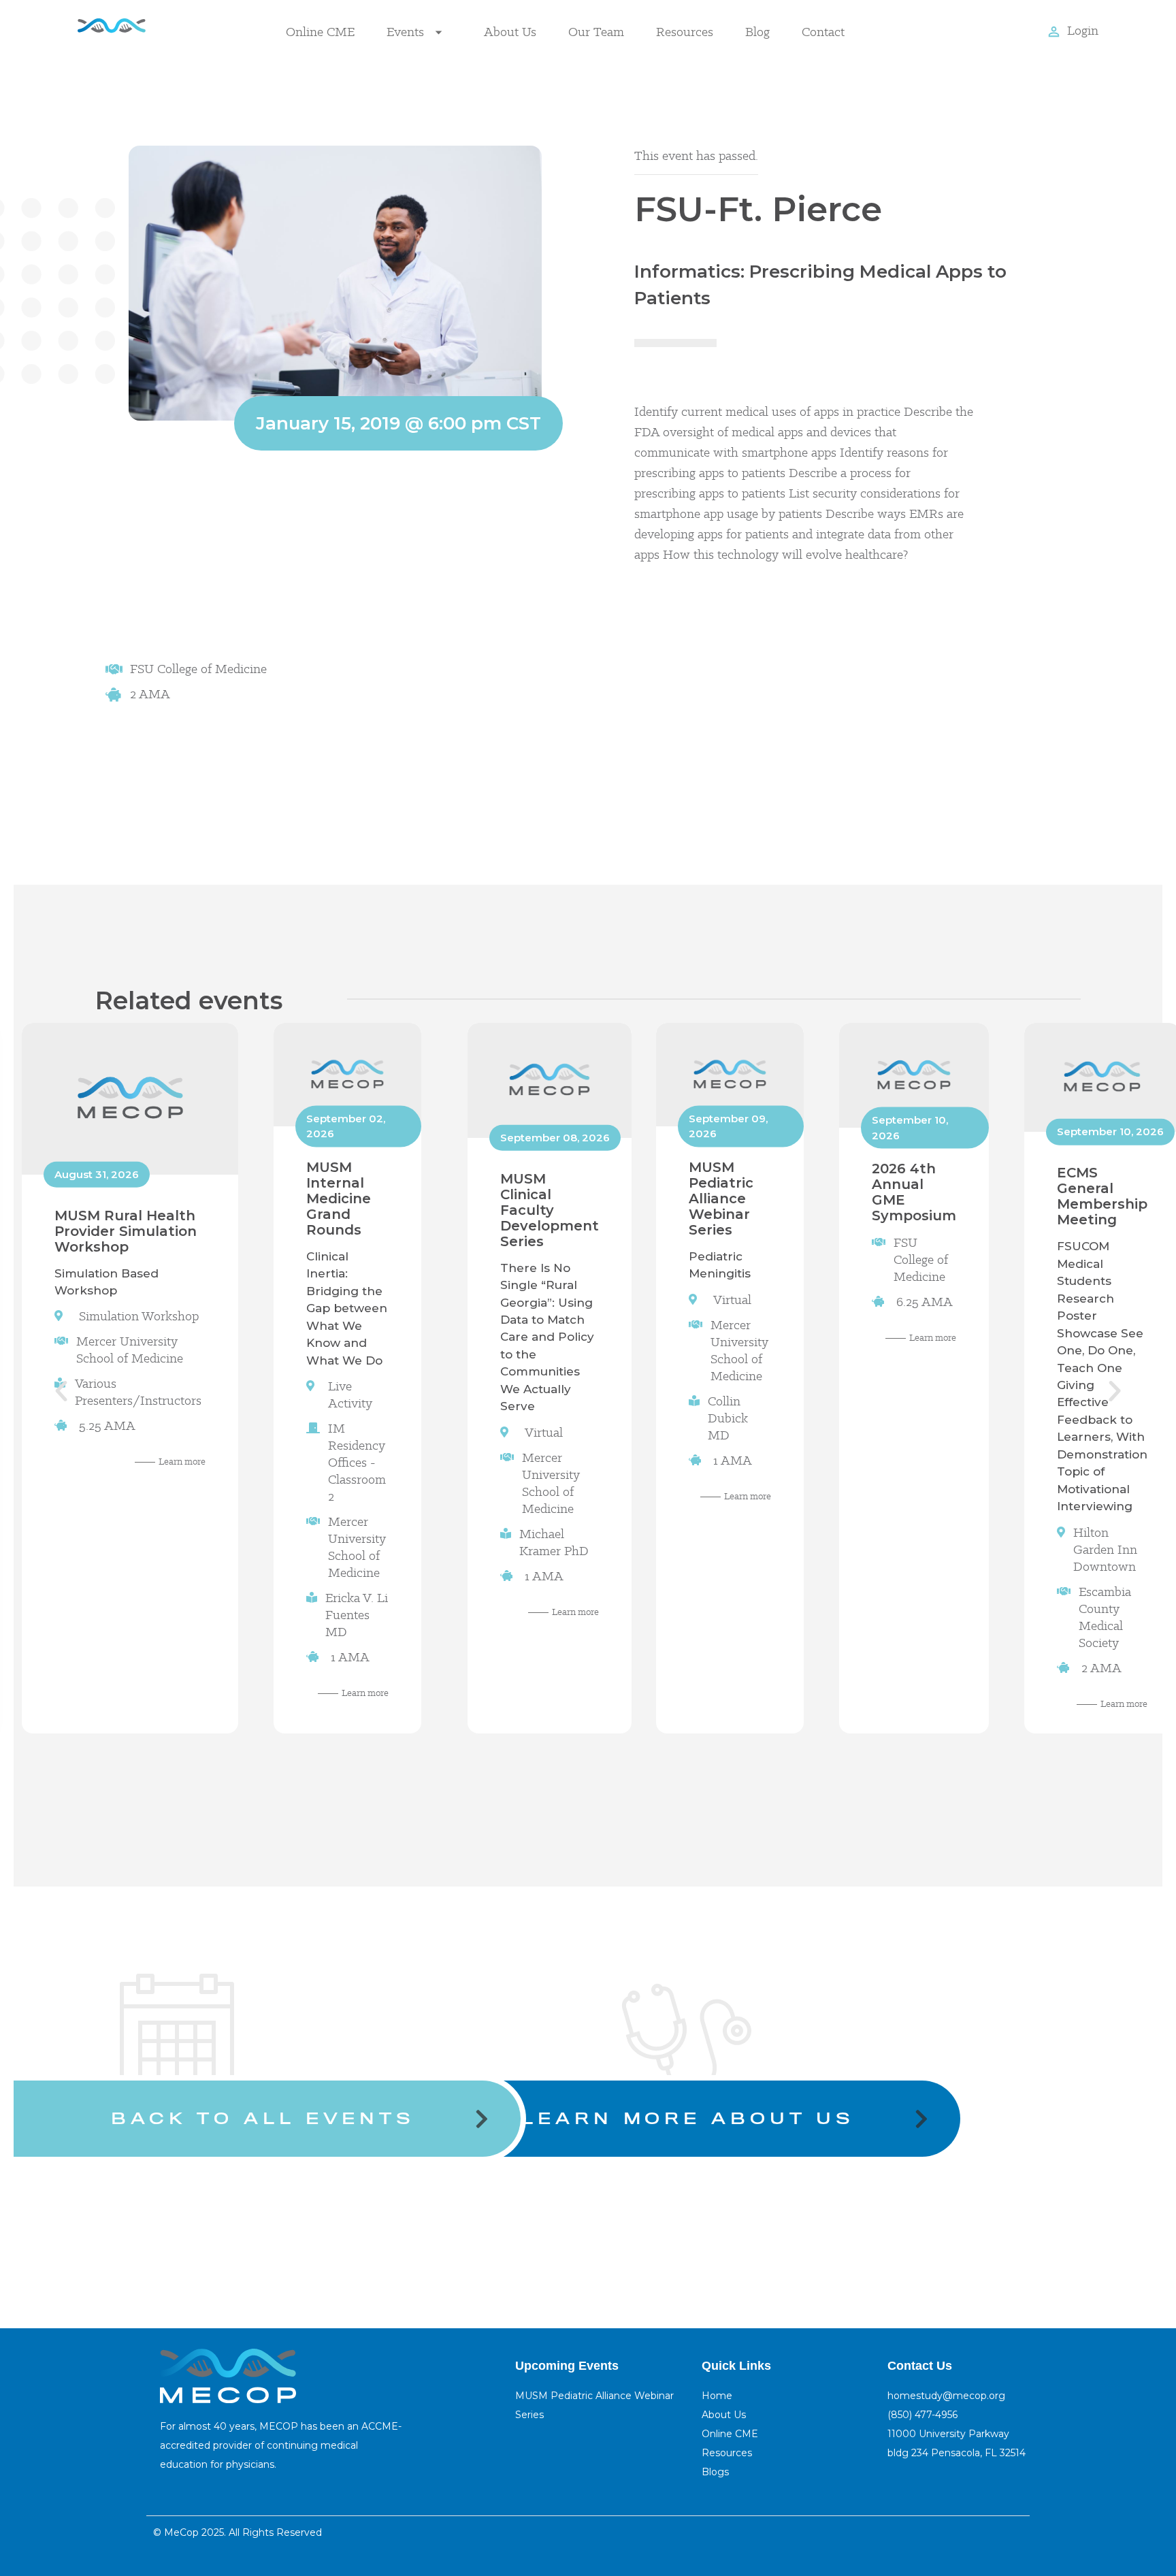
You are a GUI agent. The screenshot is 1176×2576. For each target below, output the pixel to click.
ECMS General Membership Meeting (1102, 1196)
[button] (61, 1391)
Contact (823, 32)
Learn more (182, 1461)
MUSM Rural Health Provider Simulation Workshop (126, 1230)
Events (405, 32)
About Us (510, 32)
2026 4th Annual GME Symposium (914, 1192)
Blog (757, 32)
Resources (685, 32)
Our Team (596, 32)
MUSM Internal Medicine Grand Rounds (339, 1198)
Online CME (320, 32)
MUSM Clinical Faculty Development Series (550, 1209)
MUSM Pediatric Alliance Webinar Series (721, 1198)
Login (1083, 30)
